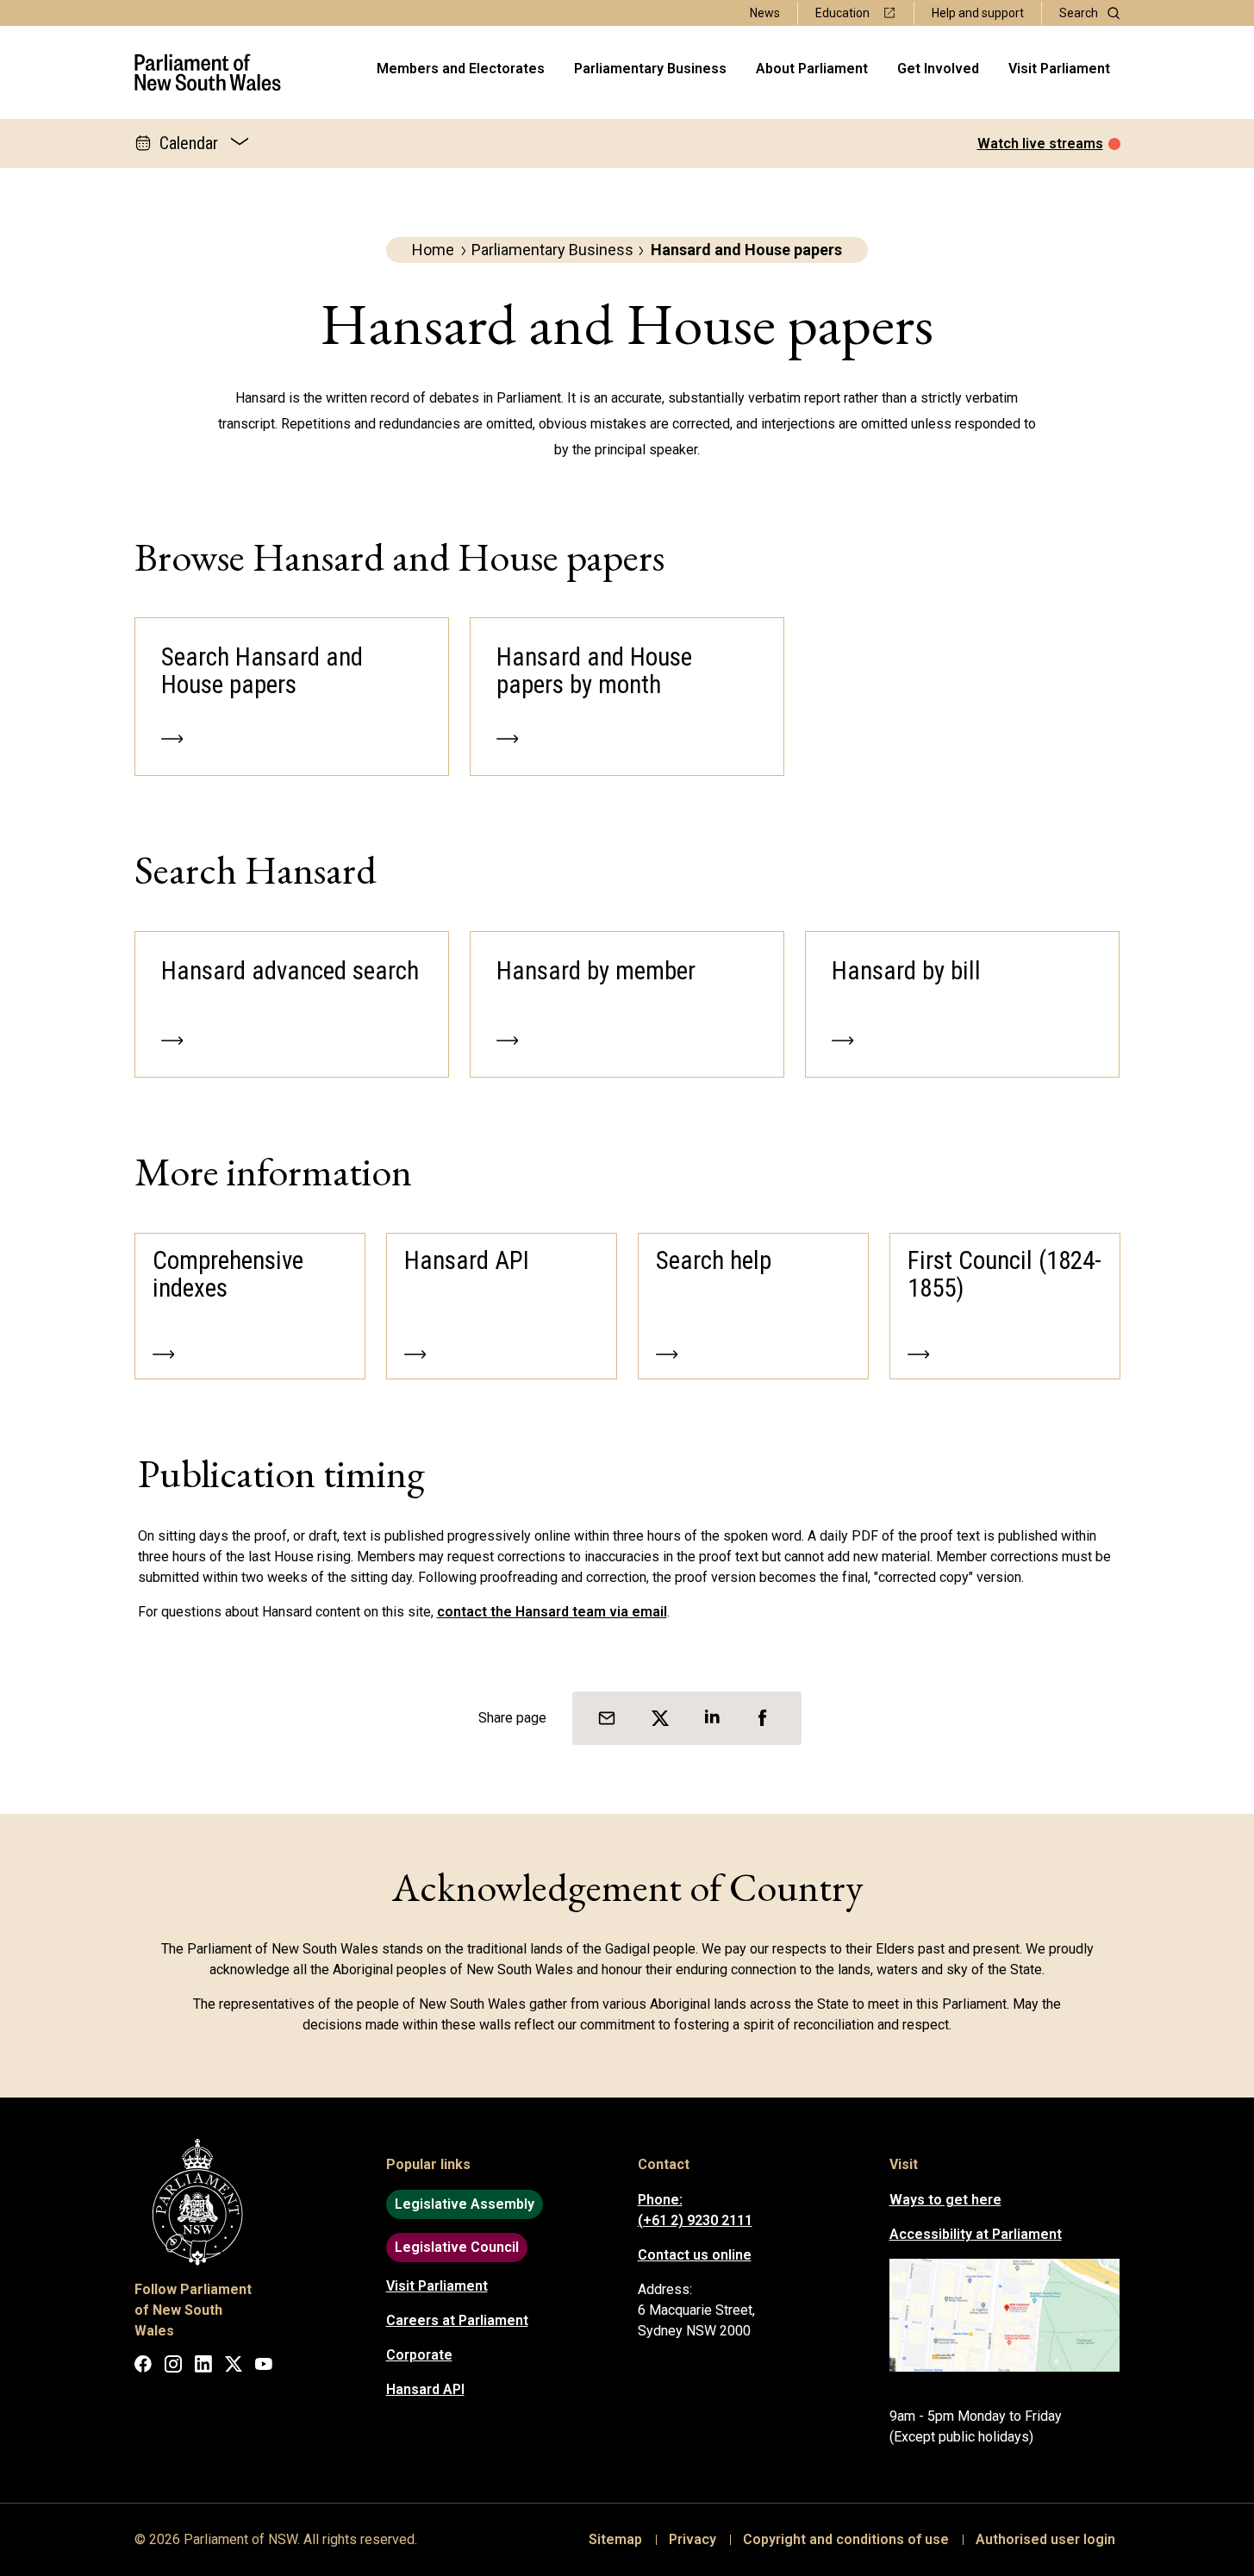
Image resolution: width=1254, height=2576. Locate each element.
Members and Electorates (461, 69)
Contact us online (695, 2255)
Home (433, 250)
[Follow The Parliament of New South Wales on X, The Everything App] (234, 2367)
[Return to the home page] (208, 72)
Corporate (419, 2355)
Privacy (693, 2539)
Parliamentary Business (650, 69)
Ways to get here (945, 2200)
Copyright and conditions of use (846, 2539)
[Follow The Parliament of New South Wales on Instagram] (173, 2367)
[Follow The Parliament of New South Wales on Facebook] (143, 2367)
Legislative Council (457, 2247)
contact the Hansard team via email (552, 1612)
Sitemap (615, 2539)
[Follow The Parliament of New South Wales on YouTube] (264, 2367)
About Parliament (812, 69)
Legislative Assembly (465, 2204)
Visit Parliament (1059, 69)
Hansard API (425, 2389)
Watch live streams (1040, 144)
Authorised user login (1045, 2539)
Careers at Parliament (457, 2320)
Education (842, 13)
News (765, 13)
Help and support (978, 13)
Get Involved (938, 69)
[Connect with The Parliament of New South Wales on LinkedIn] (203, 2367)
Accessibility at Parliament (976, 2234)
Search (1079, 13)
